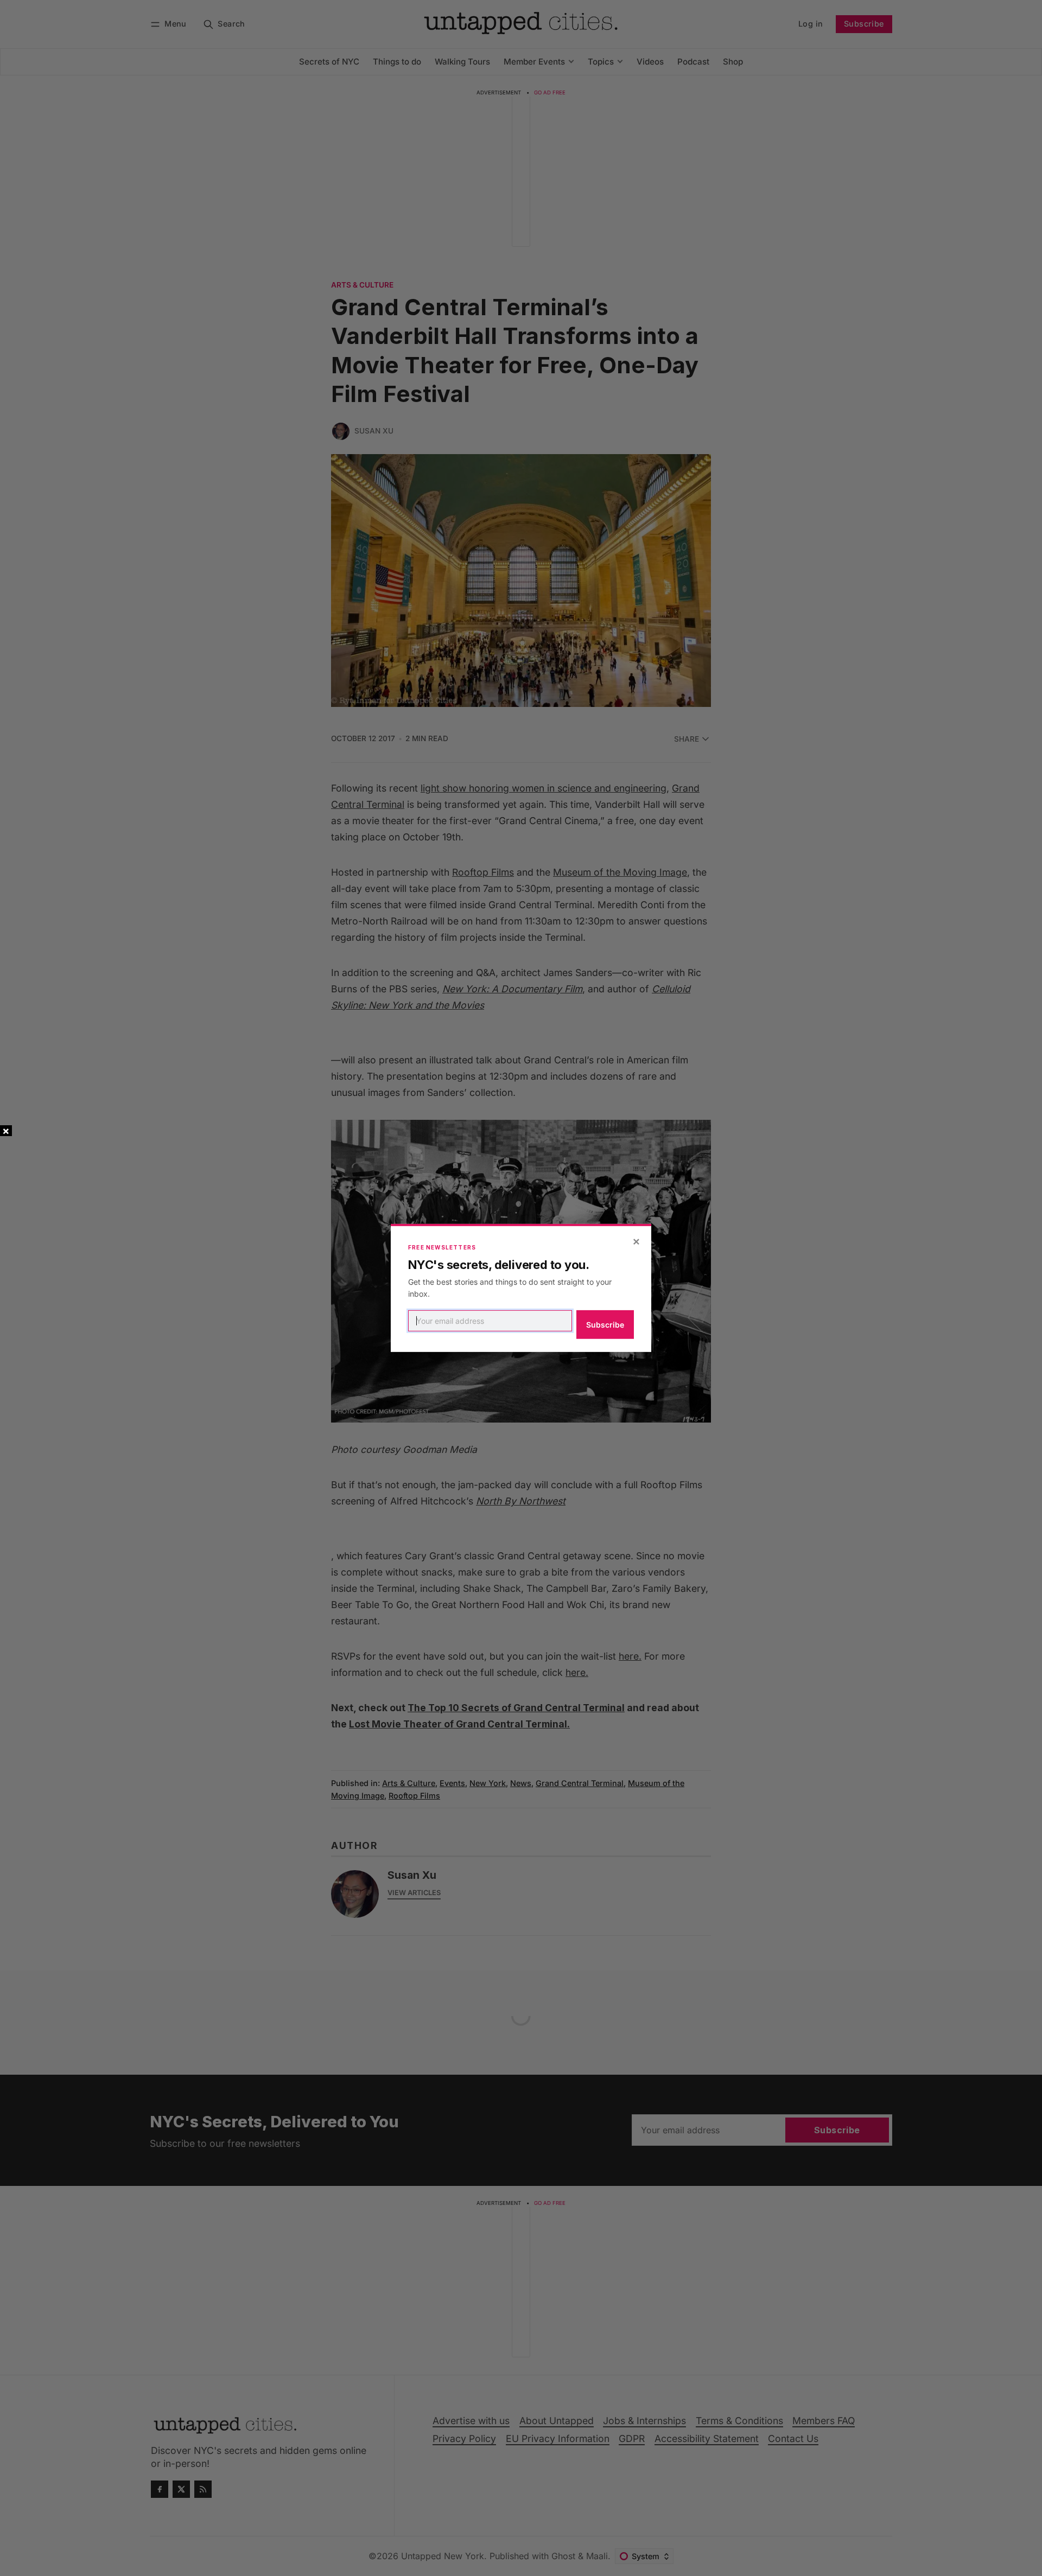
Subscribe (605, 1325)
